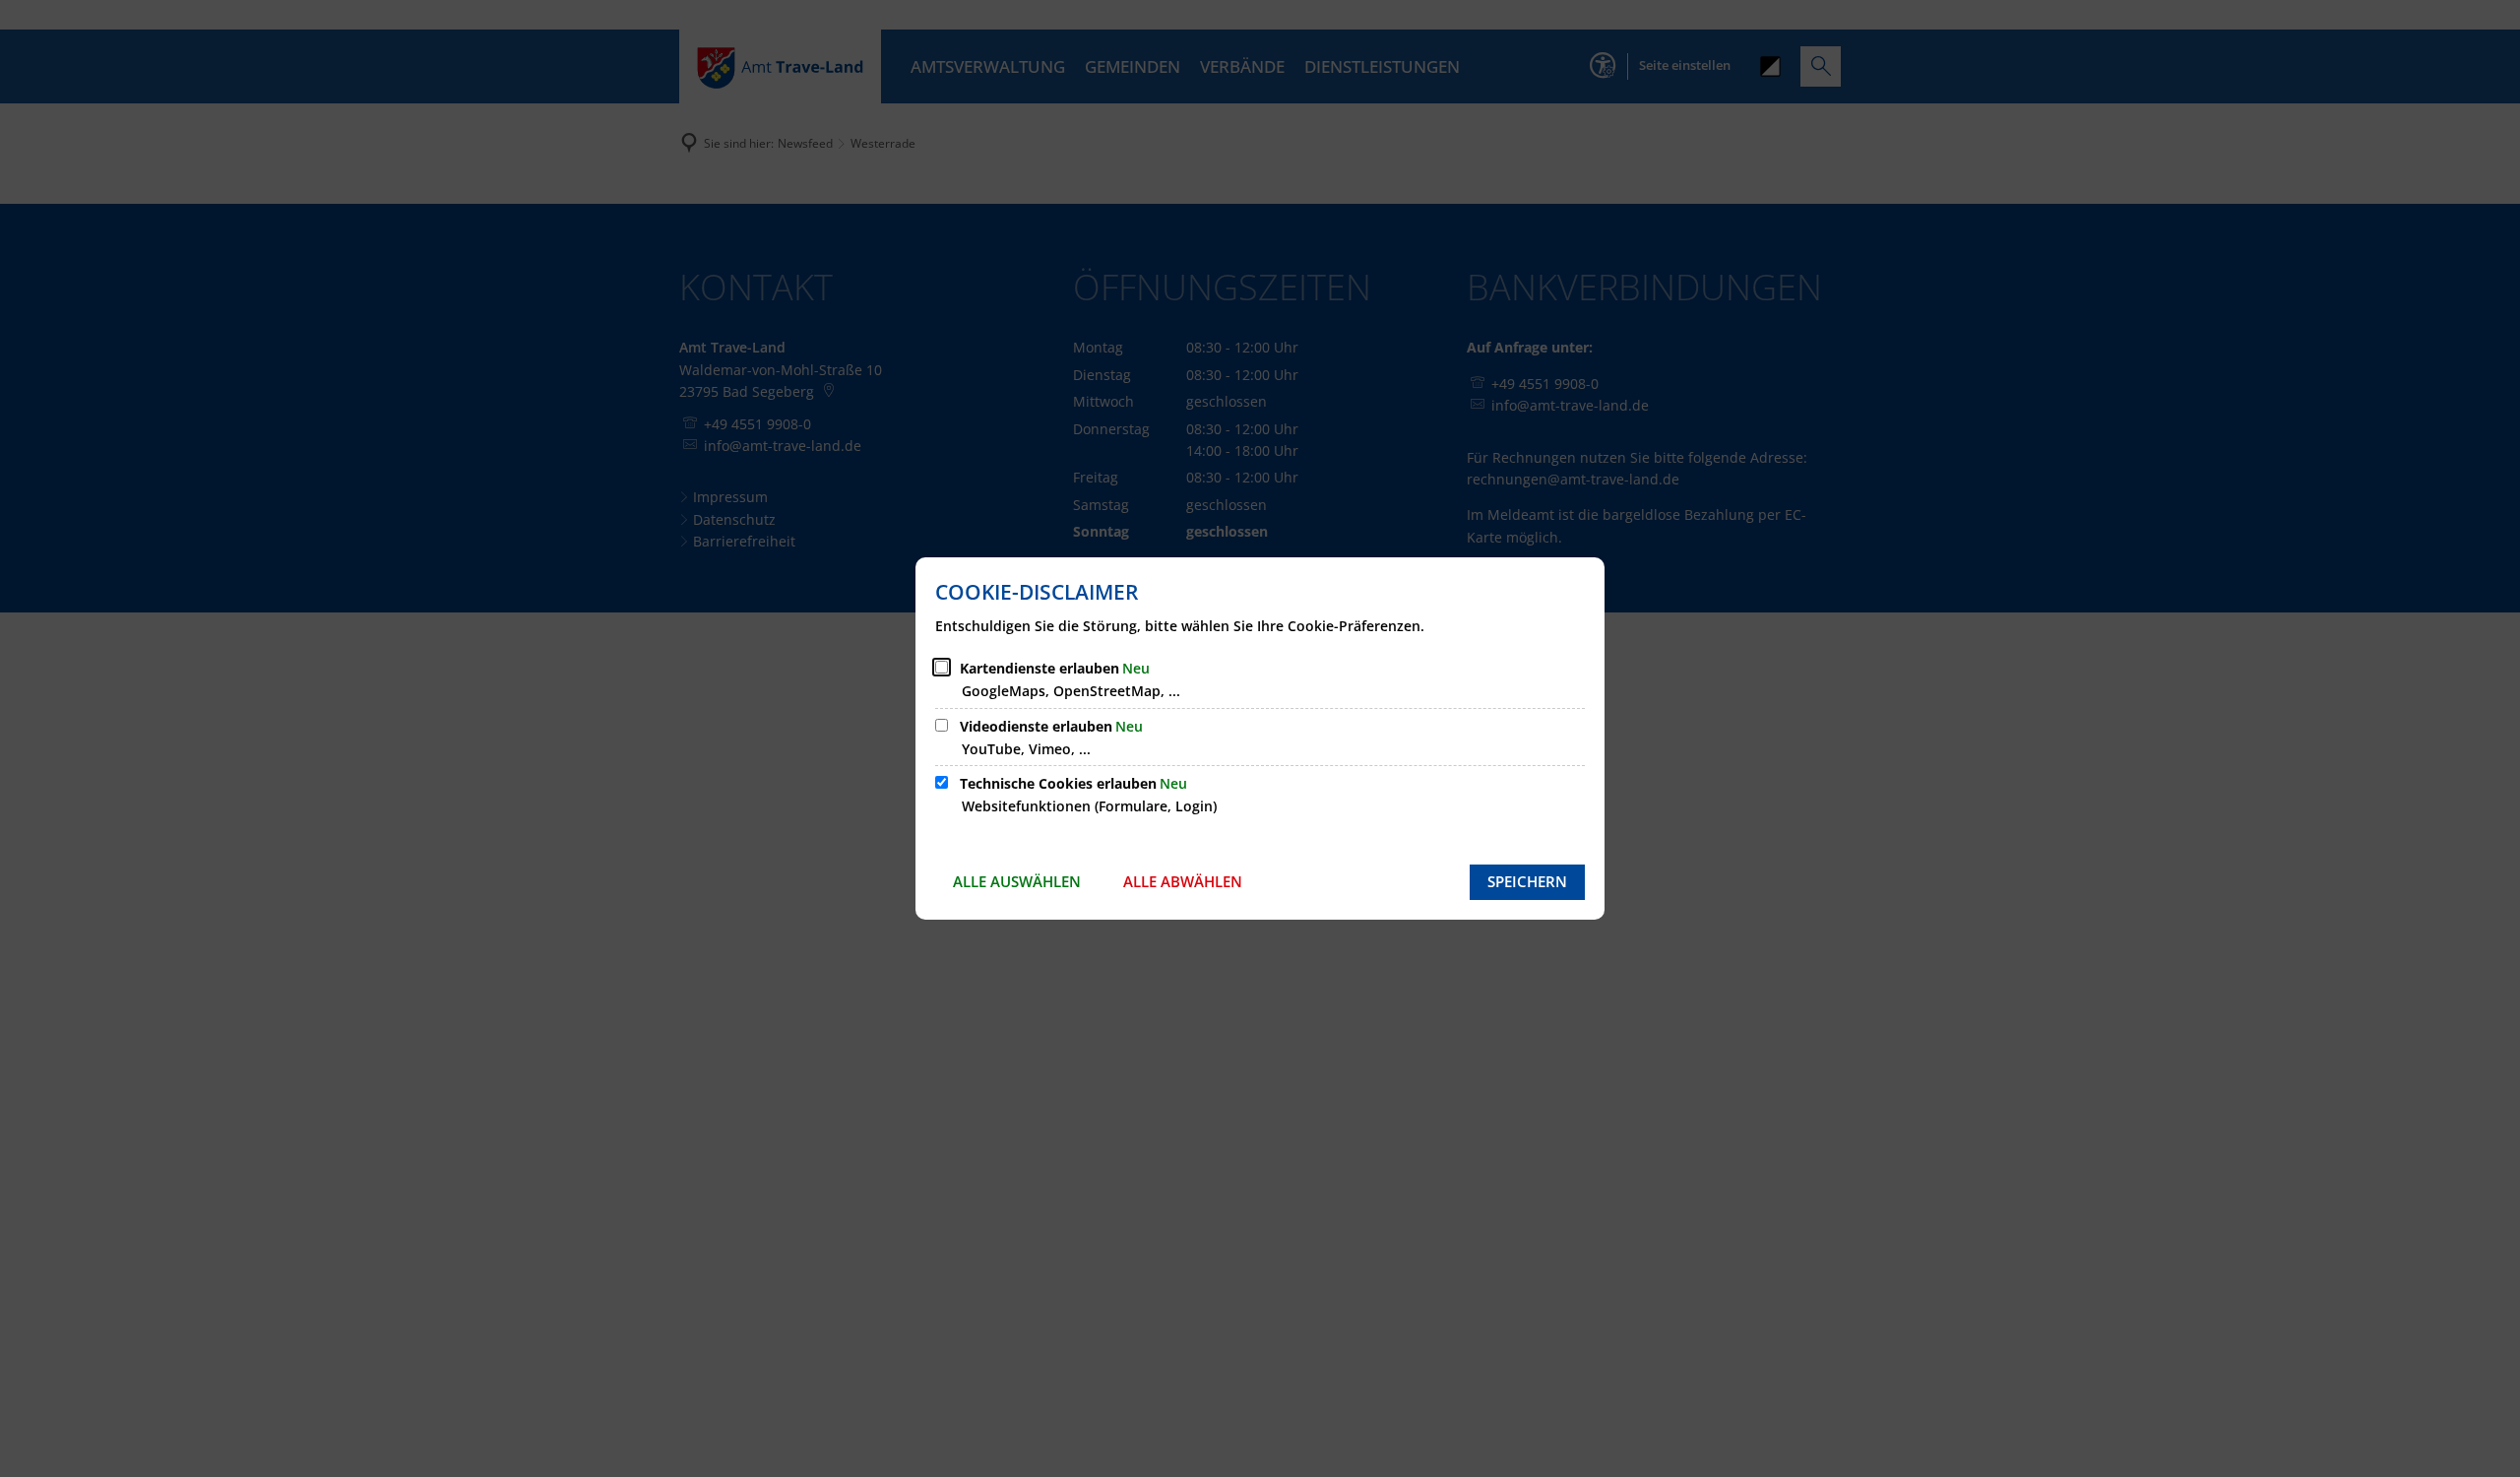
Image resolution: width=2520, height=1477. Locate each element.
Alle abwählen (1183, 881)
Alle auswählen (1017, 881)
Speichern (1527, 881)
